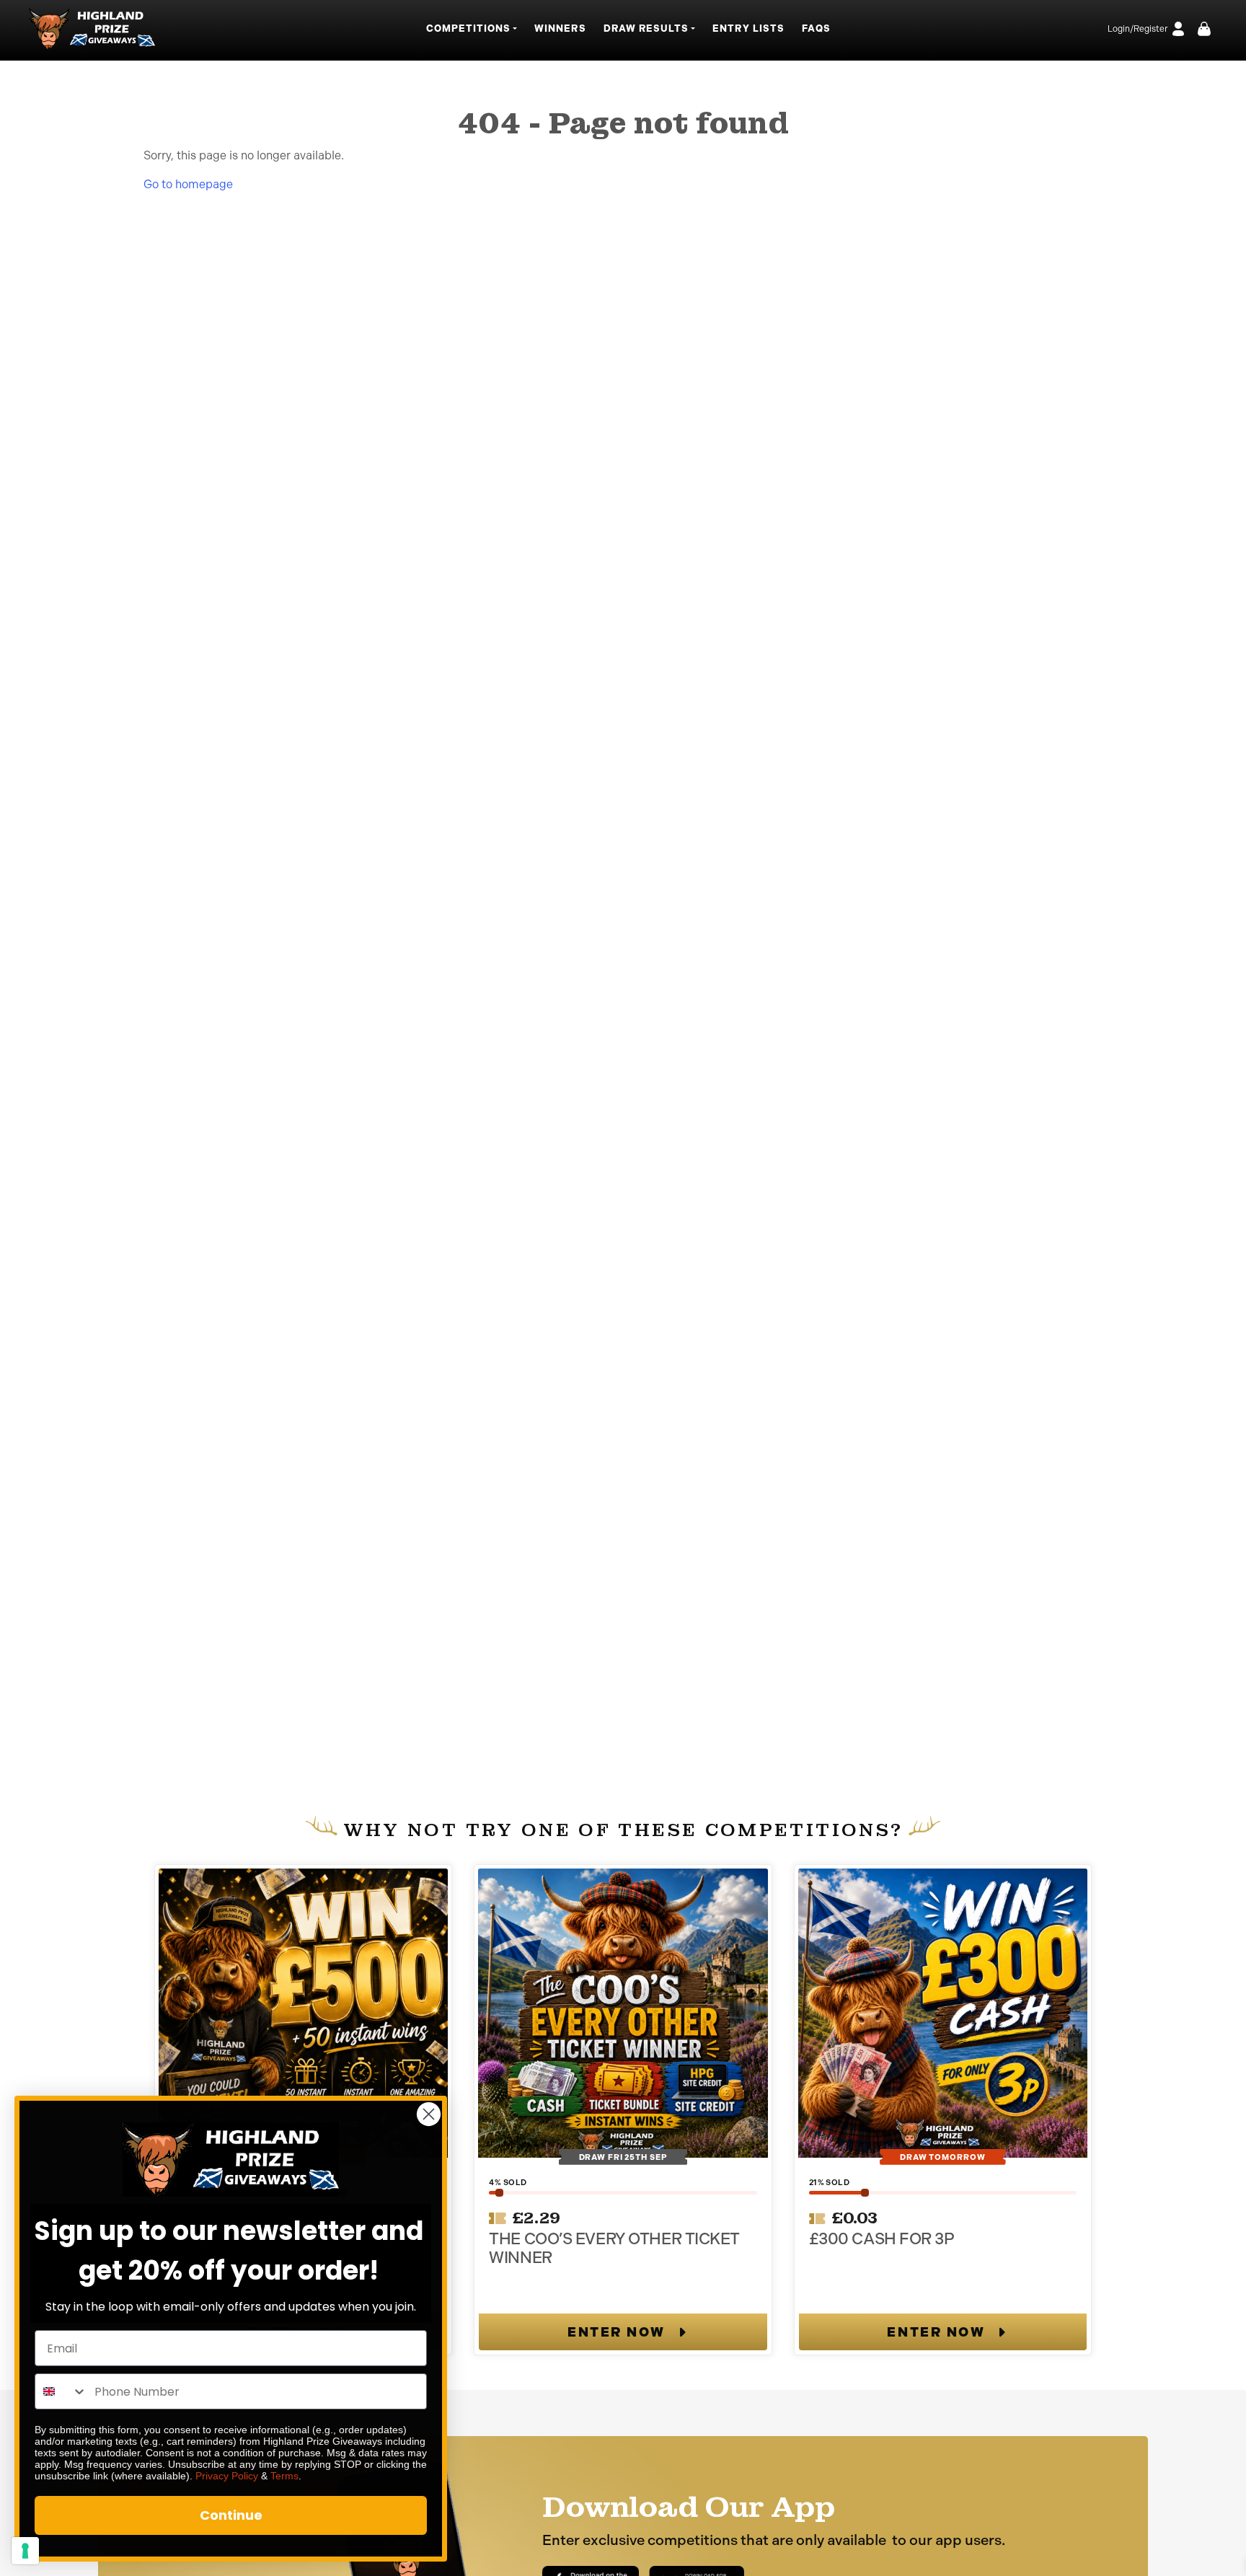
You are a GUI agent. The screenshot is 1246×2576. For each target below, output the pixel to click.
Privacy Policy (227, 2476)
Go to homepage (188, 184)
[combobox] (61, 2391)
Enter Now (617, 2332)
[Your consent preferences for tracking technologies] (25, 2551)
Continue (231, 2515)
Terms (284, 2476)
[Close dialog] (429, 2114)
